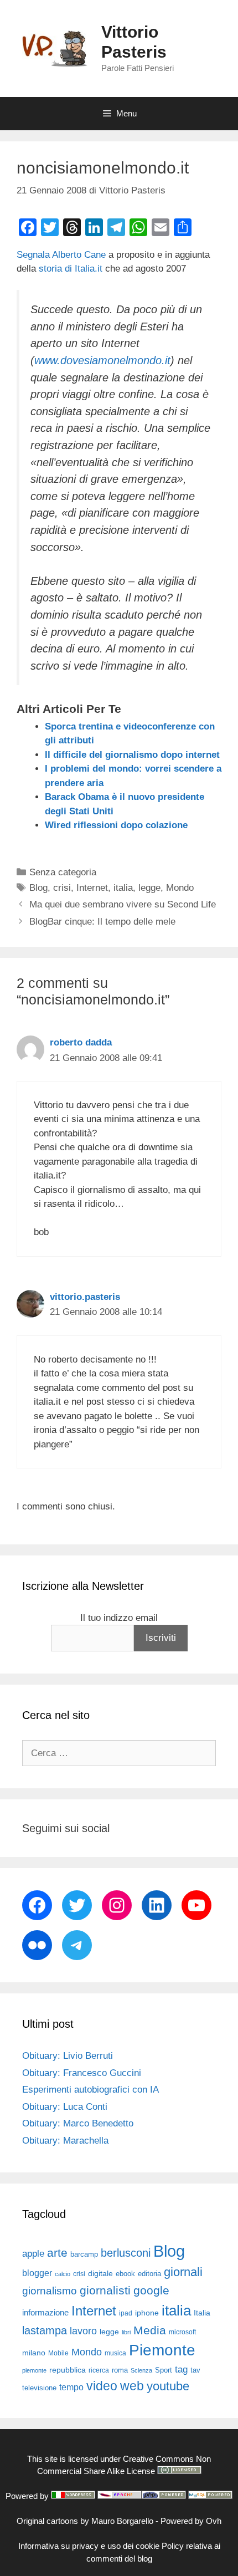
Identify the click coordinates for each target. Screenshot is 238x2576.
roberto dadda (81, 1042)
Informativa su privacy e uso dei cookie (89, 2546)
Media (150, 2330)
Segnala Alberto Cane (61, 255)
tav (195, 2370)
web (132, 2386)
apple (33, 2254)
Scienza (141, 2370)
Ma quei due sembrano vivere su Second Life (123, 904)
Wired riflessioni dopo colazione (116, 825)
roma (120, 2370)
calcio (63, 2274)
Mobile (58, 2353)
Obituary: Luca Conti (65, 2107)
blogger (37, 2273)
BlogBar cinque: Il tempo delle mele (102, 922)
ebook (125, 2274)
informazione (45, 2313)
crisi (62, 888)
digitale (100, 2274)
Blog (38, 888)
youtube (168, 2386)
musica (115, 2353)
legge (149, 888)
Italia (202, 2313)
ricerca (99, 2370)
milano (34, 2353)
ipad (126, 2313)
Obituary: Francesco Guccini (82, 2073)
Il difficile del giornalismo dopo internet (132, 755)
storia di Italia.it (69, 269)
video (102, 2386)
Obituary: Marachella (65, 2141)
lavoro (83, 2331)
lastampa (45, 2330)
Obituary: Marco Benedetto (78, 2123)
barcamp (84, 2254)
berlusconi (126, 2253)
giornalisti (105, 2291)
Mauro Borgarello (122, 2521)
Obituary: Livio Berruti (68, 2056)
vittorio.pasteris (85, 1297)
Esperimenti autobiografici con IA (90, 2090)
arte (57, 2253)
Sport (164, 2370)
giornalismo (50, 2291)
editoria (149, 2274)
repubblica (68, 2370)
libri (126, 2332)
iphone (147, 2313)
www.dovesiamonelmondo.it (102, 360)
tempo (71, 2387)
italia (123, 888)
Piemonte (162, 2350)
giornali (183, 2272)
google (151, 2291)
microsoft (182, 2332)
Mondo (180, 888)
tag (181, 2369)
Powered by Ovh (191, 2521)
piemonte (34, 2370)
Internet (92, 888)
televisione (39, 2388)
